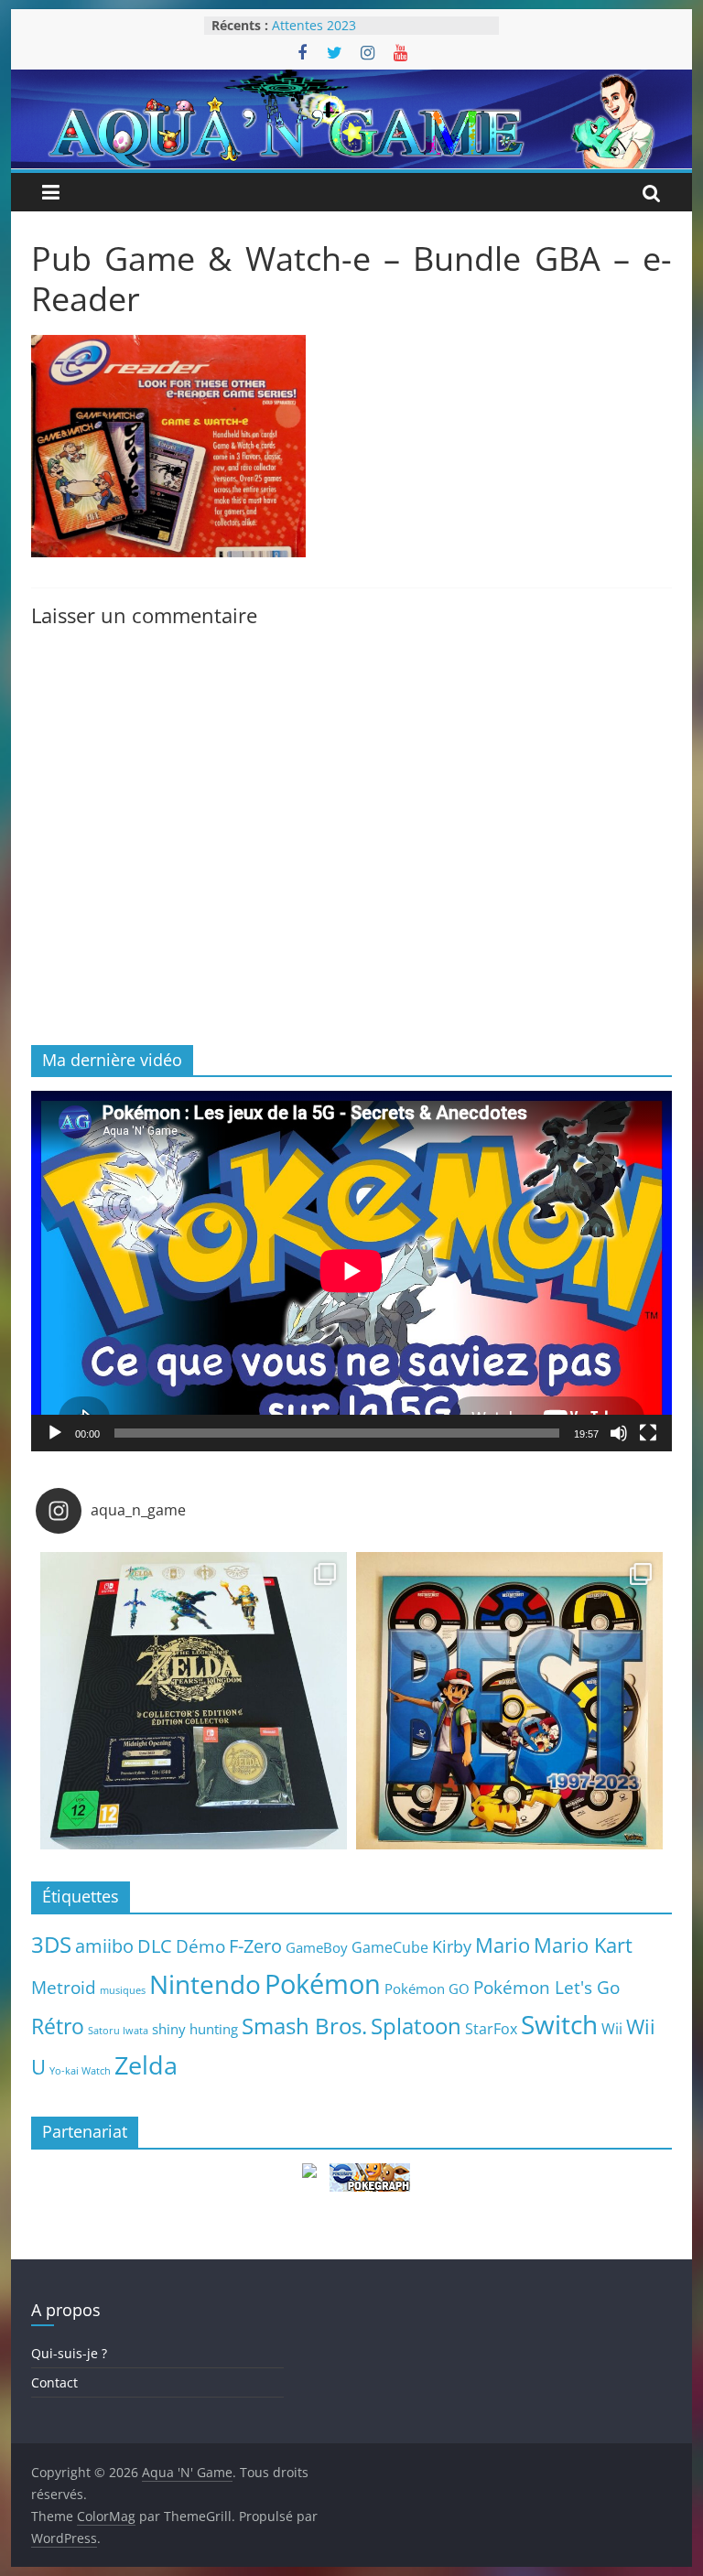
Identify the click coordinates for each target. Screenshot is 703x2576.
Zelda (146, 2065)
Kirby (452, 1946)
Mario (503, 1945)
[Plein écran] (648, 1433)
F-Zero (255, 1946)
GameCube (390, 1947)
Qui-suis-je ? (69, 2353)
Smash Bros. (304, 2026)
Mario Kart (583, 1945)
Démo (200, 1946)
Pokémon (323, 1984)
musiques (123, 1990)
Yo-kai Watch (80, 2071)
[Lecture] (55, 1433)
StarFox (491, 2029)
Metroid (64, 1987)
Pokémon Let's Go (546, 1988)
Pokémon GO (427, 1989)
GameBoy (317, 1947)
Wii (612, 2028)
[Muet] (619, 1433)
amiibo (104, 1945)
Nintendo (205, 1984)
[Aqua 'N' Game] (352, 81)
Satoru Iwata (118, 2031)
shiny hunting (195, 2029)
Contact (54, 2382)
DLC (155, 1945)
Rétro (58, 2026)
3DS (51, 1945)
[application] (351, 1271)
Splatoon (416, 2026)
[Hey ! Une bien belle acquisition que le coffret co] (509, 1705)
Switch (559, 2025)
